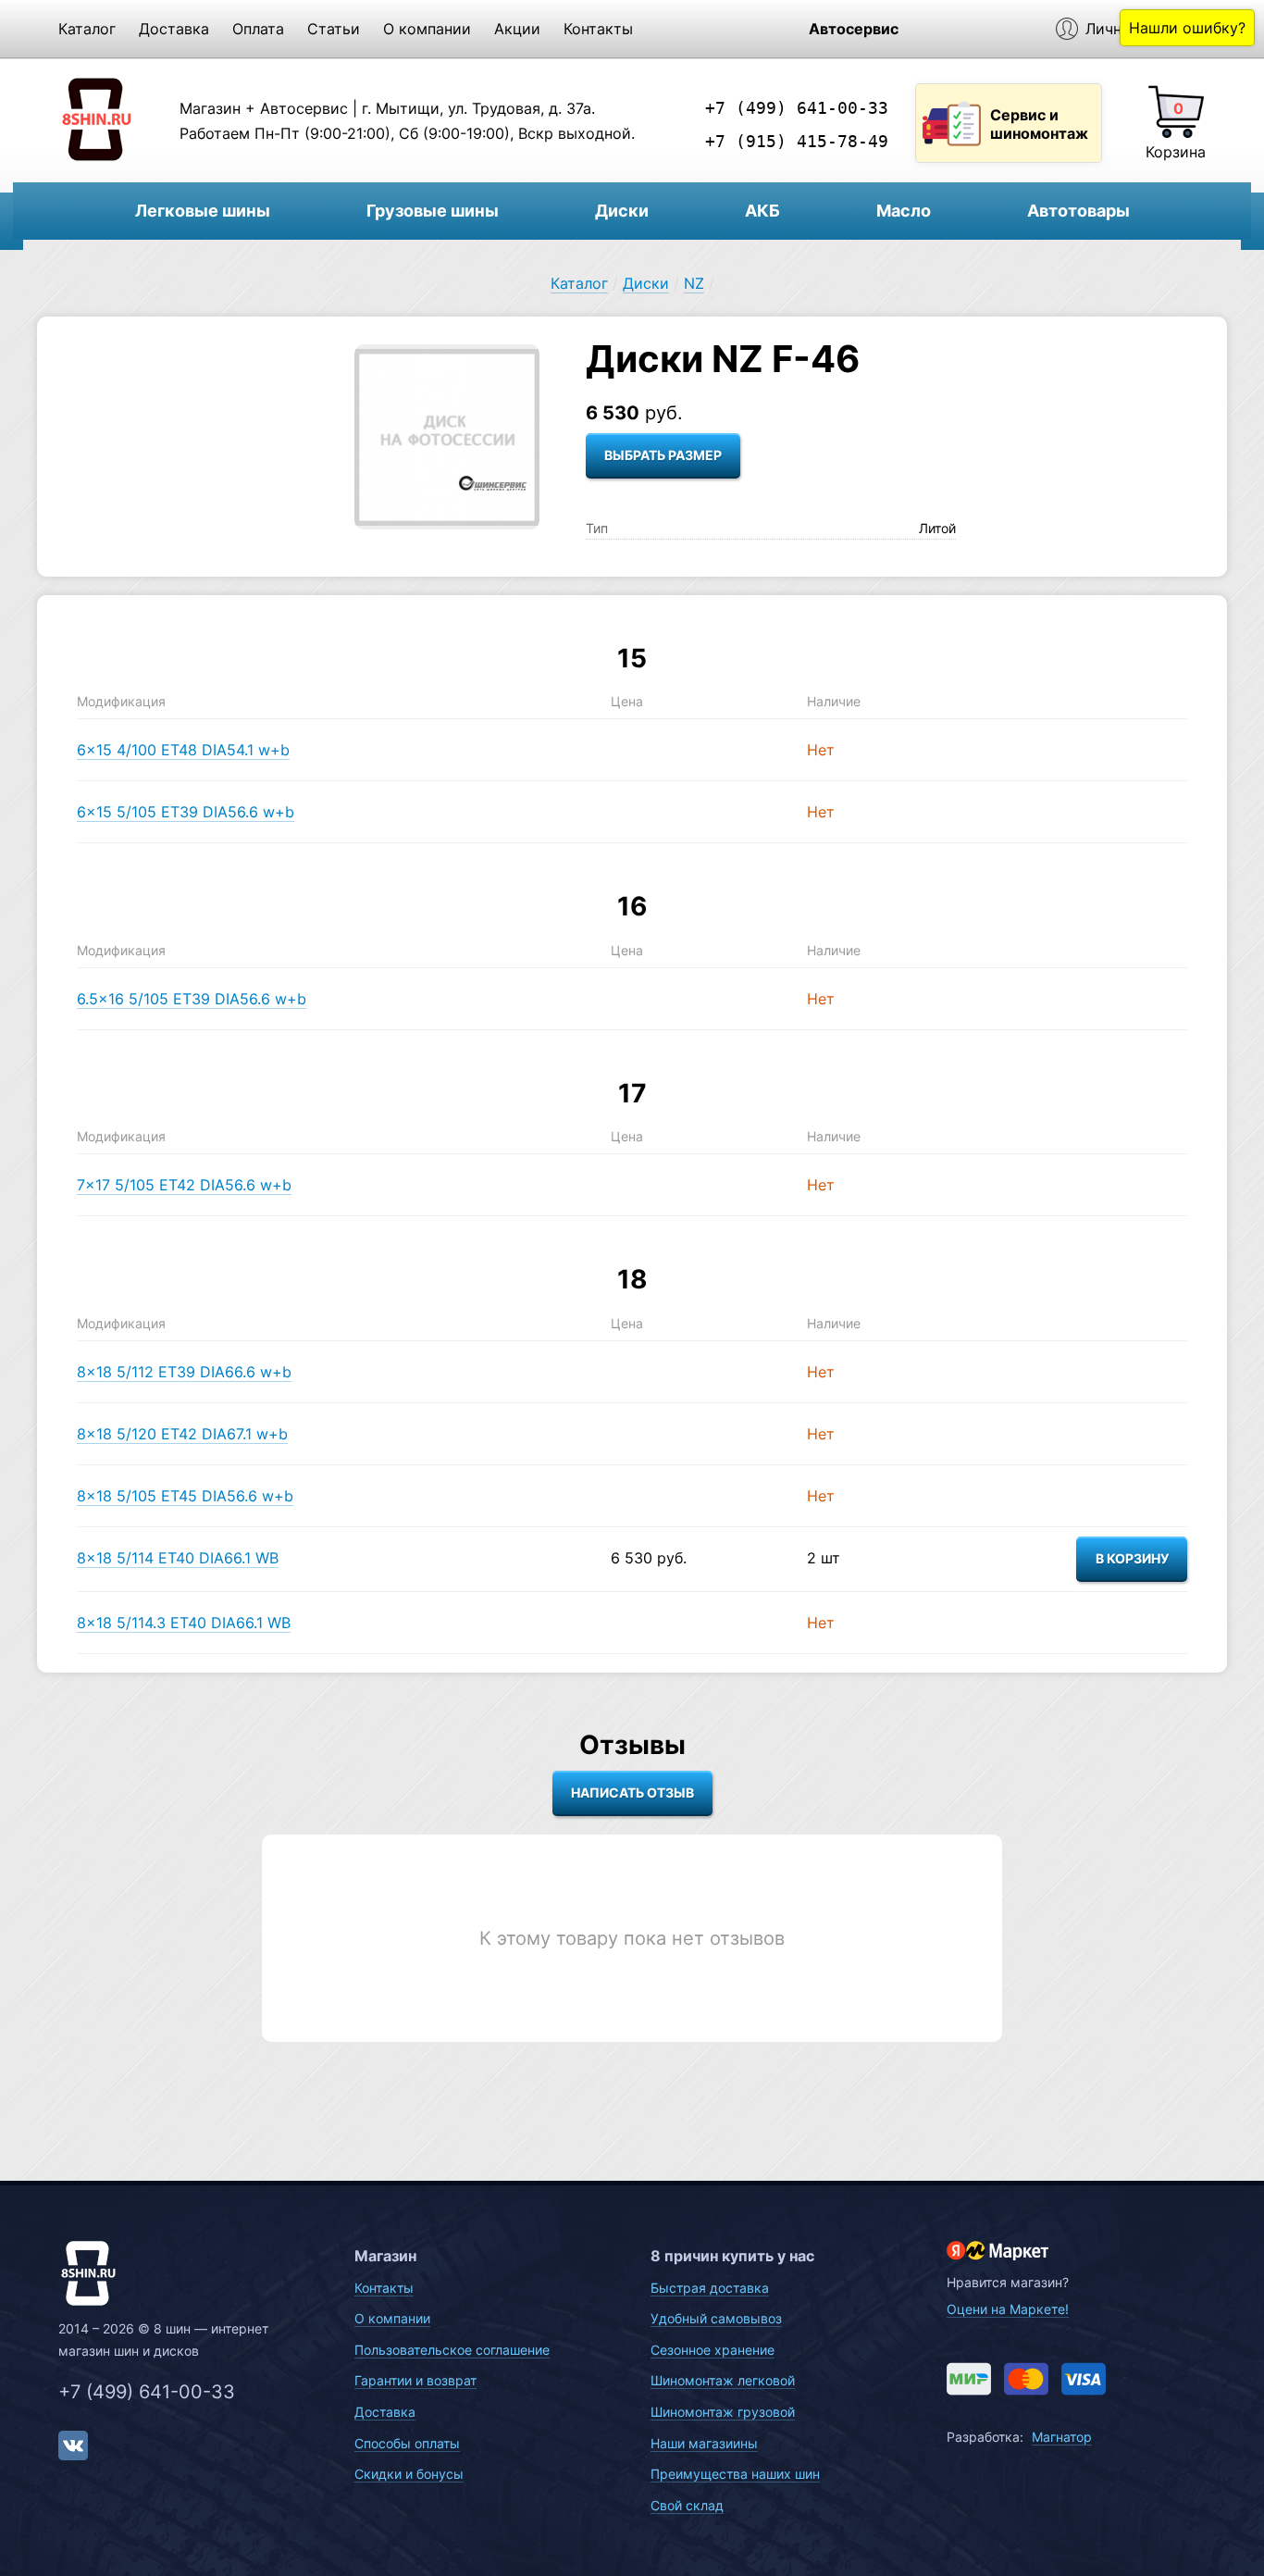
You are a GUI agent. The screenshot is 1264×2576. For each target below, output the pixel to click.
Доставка (174, 29)
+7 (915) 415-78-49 (797, 141)
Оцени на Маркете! (1008, 2309)
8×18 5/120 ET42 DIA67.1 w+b (182, 1434)
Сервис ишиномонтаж (1039, 124)
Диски (622, 211)
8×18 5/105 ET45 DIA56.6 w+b (185, 1496)
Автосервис (854, 29)
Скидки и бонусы (409, 2474)
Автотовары (1078, 211)
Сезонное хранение (713, 2350)
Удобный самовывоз (716, 2318)
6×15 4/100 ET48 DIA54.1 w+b (183, 750)
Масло (904, 211)
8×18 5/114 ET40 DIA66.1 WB (178, 1558)
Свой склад (687, 2505)
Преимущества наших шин (735, 2474)
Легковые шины (203, 211)
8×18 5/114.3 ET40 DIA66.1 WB (184, 1623)
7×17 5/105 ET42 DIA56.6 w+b (184, 1185)
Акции (517, 29)
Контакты (598, 29)
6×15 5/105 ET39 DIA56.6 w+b (186, 812)
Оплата (258, 29)
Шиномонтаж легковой (723, 2380)
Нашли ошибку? (1187, 28)
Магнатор (1062, 2437)
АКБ (762, 211)
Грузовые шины (433, 211)
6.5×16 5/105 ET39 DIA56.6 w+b (192, 999)
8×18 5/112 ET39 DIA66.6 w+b (184, 1372)
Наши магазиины (704, 2443)
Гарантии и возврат (415, 2380)
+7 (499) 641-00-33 (797, 108)
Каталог (87, 29)
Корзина (1176, 152)
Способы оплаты (407, 2443)
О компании (427, 29)
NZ (694, 283)
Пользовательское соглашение (452, 2350)
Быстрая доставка (710, 2288)
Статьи (334, 29)
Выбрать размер (663, 455)
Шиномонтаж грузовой (723, 2412)
